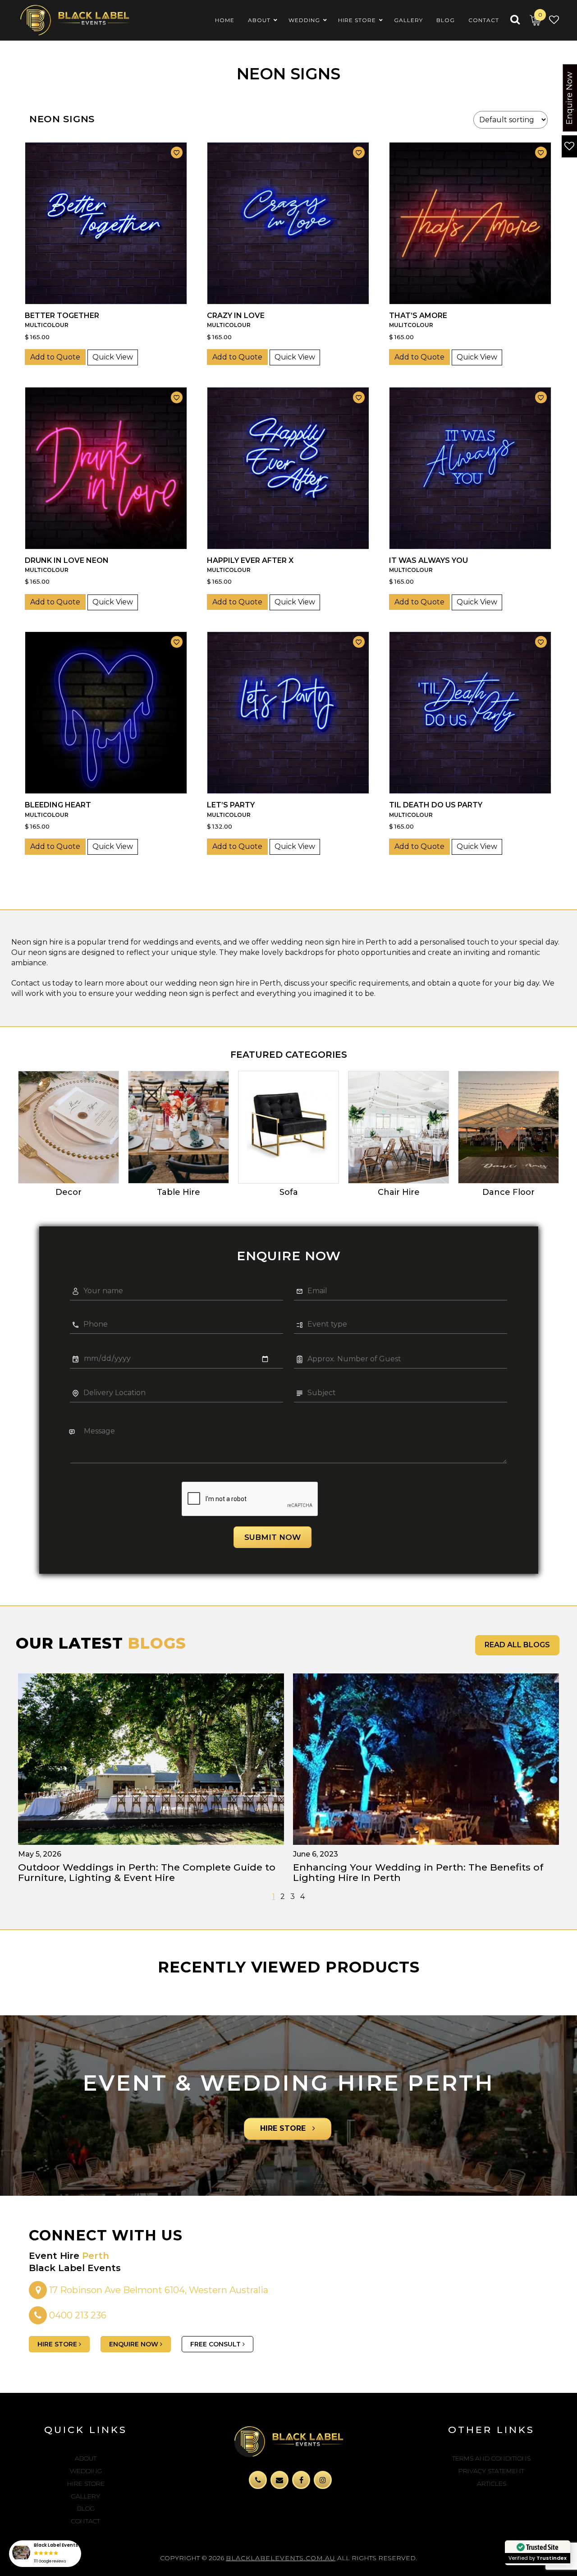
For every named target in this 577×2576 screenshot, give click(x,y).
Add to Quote (55, 357)
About (86, 2458)
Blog (86, 2508)
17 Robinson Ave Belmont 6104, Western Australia (158, 2290)
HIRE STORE (284, 2128)
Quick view (113, 357)
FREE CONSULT (216, 2344)
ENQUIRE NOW (135, 2344)
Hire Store (86, 2484)
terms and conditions (491, 2458)
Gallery (86, 2496)
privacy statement (491, 2471)
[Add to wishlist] (177, 152)
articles (492, 2484)
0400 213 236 (78, 2315)
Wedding (86, 2471)
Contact (86, 2521)
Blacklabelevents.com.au (281, 2558)
